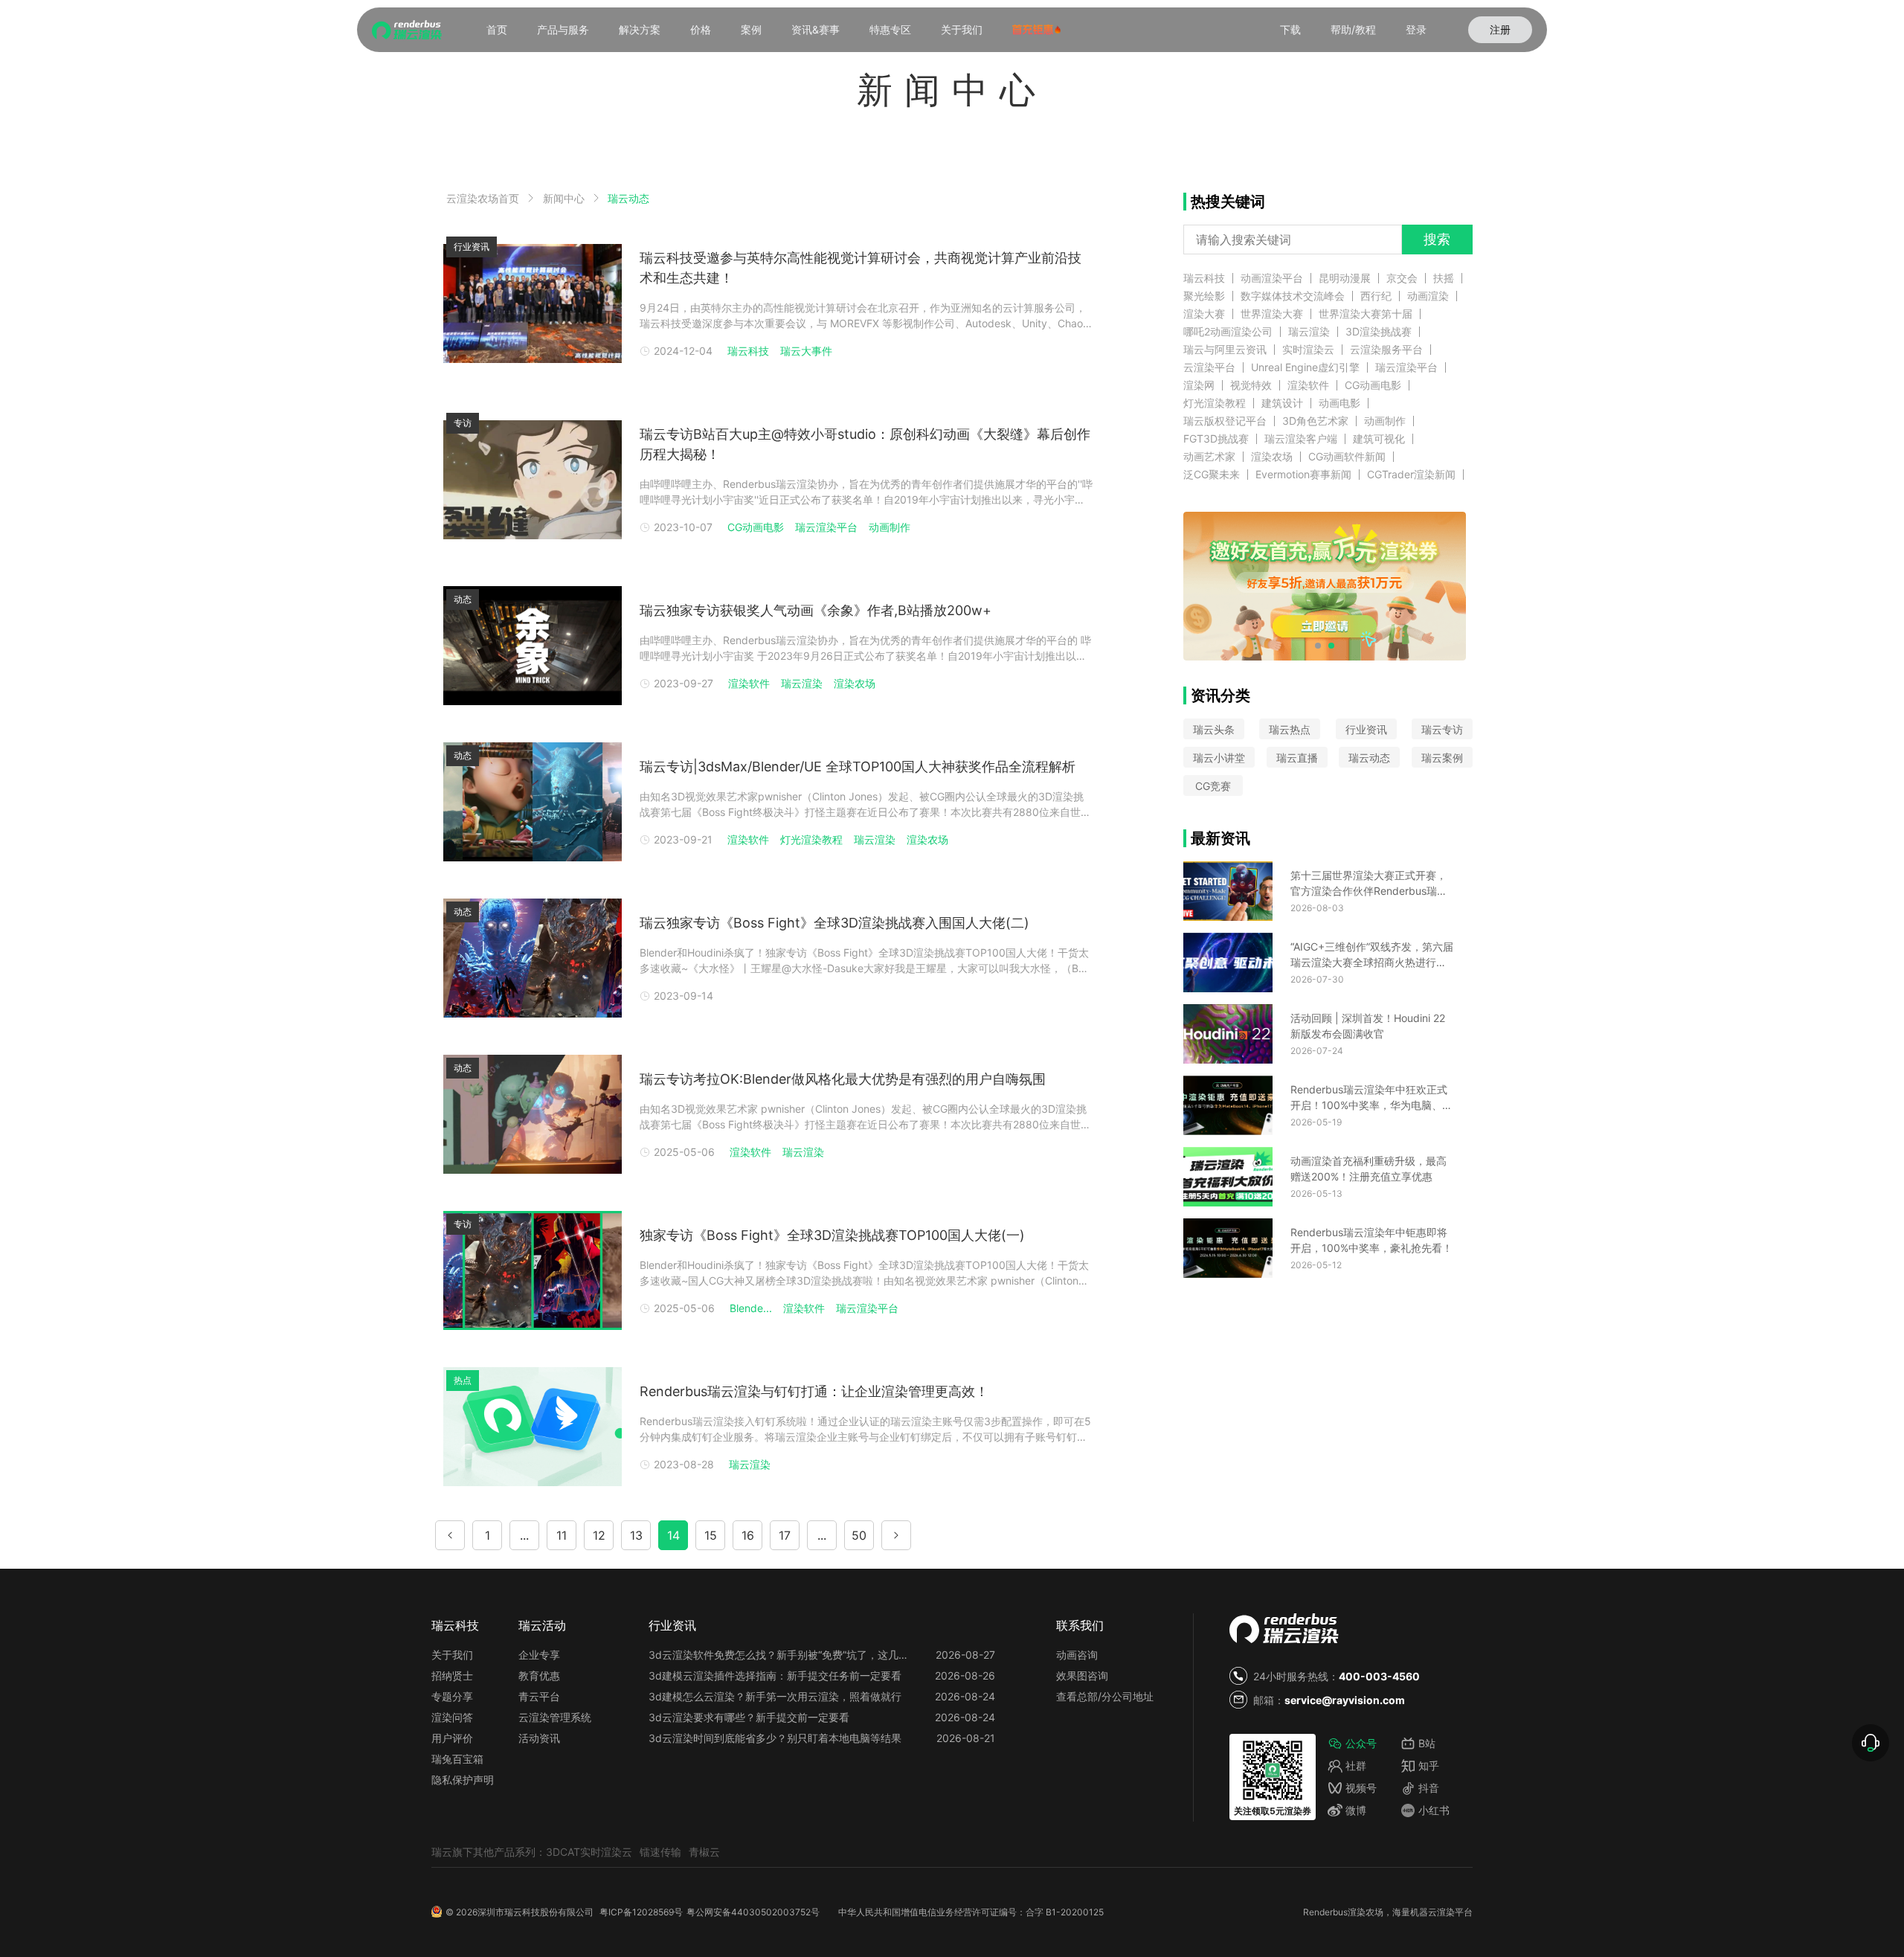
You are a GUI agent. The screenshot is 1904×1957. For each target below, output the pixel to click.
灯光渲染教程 (811, 839)
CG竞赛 (1213, 786)
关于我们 (962, 29)
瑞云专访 (1442, 729)
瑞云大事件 (806, 351)
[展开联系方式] (1871, 1743)
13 (636, 1535)
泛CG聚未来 (1212, 475)
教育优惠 (539, 1675)
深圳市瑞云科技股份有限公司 (535, 1912)
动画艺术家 (1209, 457)
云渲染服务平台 (1386, 350)
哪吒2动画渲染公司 (1228, 332)
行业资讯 (1366, 729)
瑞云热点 (1290, 729)
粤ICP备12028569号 (641, 1912)
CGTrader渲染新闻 (1411, 475)
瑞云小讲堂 (1219, 758)
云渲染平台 (1209, 367)
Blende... (751, 1308)
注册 (1500, 29)
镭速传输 (660, 1852)
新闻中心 (564, 198)
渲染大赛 (1204, 314)
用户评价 (452, 1738)
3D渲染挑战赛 (1379, 332)
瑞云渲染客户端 (1301, 439)
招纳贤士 (452, 1675)
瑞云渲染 (802, 683)
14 (673, 1535)
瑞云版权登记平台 (1225, 421)
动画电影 (1339, 403)
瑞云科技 (748, 351)
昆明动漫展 (1345, 278)
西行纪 (1376, 296)
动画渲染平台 (1272, 278)
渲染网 (1199, 385)
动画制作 (890, 527)
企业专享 (539, 1655)
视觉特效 (1251, 385)
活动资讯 (539, 1738)
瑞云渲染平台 (826, 527)
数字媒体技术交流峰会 (1293, 296)
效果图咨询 (1082, 1675)
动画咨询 (1077, 1655)
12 (599, 1535)
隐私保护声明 (463, 1780)
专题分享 (452, 1696)
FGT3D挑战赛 (1216, 439)
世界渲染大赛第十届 (1366, 314)
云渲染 (1441, 1912)
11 (562, 1535)
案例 (751, 29)
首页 (497, 29)
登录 (1416, 29)
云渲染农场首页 (483, 198)
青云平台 (539, 1696)
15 (711, 1535)
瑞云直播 (1297, 758)
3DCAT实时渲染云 (589, 1852)
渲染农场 (855, 683)
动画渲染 (1428, 296)
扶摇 (1444, 278)
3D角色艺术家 (1315, 421)
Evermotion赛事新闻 (1303, 475)
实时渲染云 (1308, 350)
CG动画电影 (756, 527)
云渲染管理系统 (555, 1717)
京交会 (1402, 278)
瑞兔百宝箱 (457, 1759)
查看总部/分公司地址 (1105, 1696)
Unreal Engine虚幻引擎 (1305, 367)
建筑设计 (1282, 403)
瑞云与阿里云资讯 (1225, 350)
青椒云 (704, 1852)
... (524, 1535)
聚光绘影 (1204, 296)
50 (859, 1535)
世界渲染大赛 (1272, 314)
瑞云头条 (1214, 729)
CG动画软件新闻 (1347, 457)
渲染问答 (452, 1717)
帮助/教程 (1353, 29)
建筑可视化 (1379, 439)
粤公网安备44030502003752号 (753, 1912)
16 (748, 1535)
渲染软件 (749, 683)
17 (785, 1535)
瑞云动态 (628, 199)
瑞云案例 (1442, 758)
